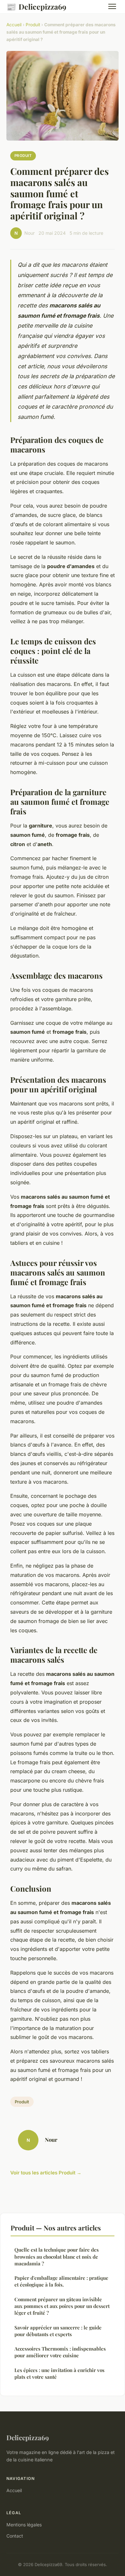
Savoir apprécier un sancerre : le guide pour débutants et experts (58, 2331)
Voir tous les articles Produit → (46, 2173)
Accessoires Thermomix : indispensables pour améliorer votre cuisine (60, 2352)
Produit (33, 25)
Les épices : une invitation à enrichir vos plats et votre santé (59, 2373)
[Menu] (112, 6)
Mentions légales (24, 2525)
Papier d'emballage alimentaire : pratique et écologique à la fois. (61, 2281)
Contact (15, 2536)
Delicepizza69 (36, 6)
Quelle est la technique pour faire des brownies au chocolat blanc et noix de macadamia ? (57, 2257)
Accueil (14, 25)
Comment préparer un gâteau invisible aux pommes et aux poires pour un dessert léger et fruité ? (62, 2306)
